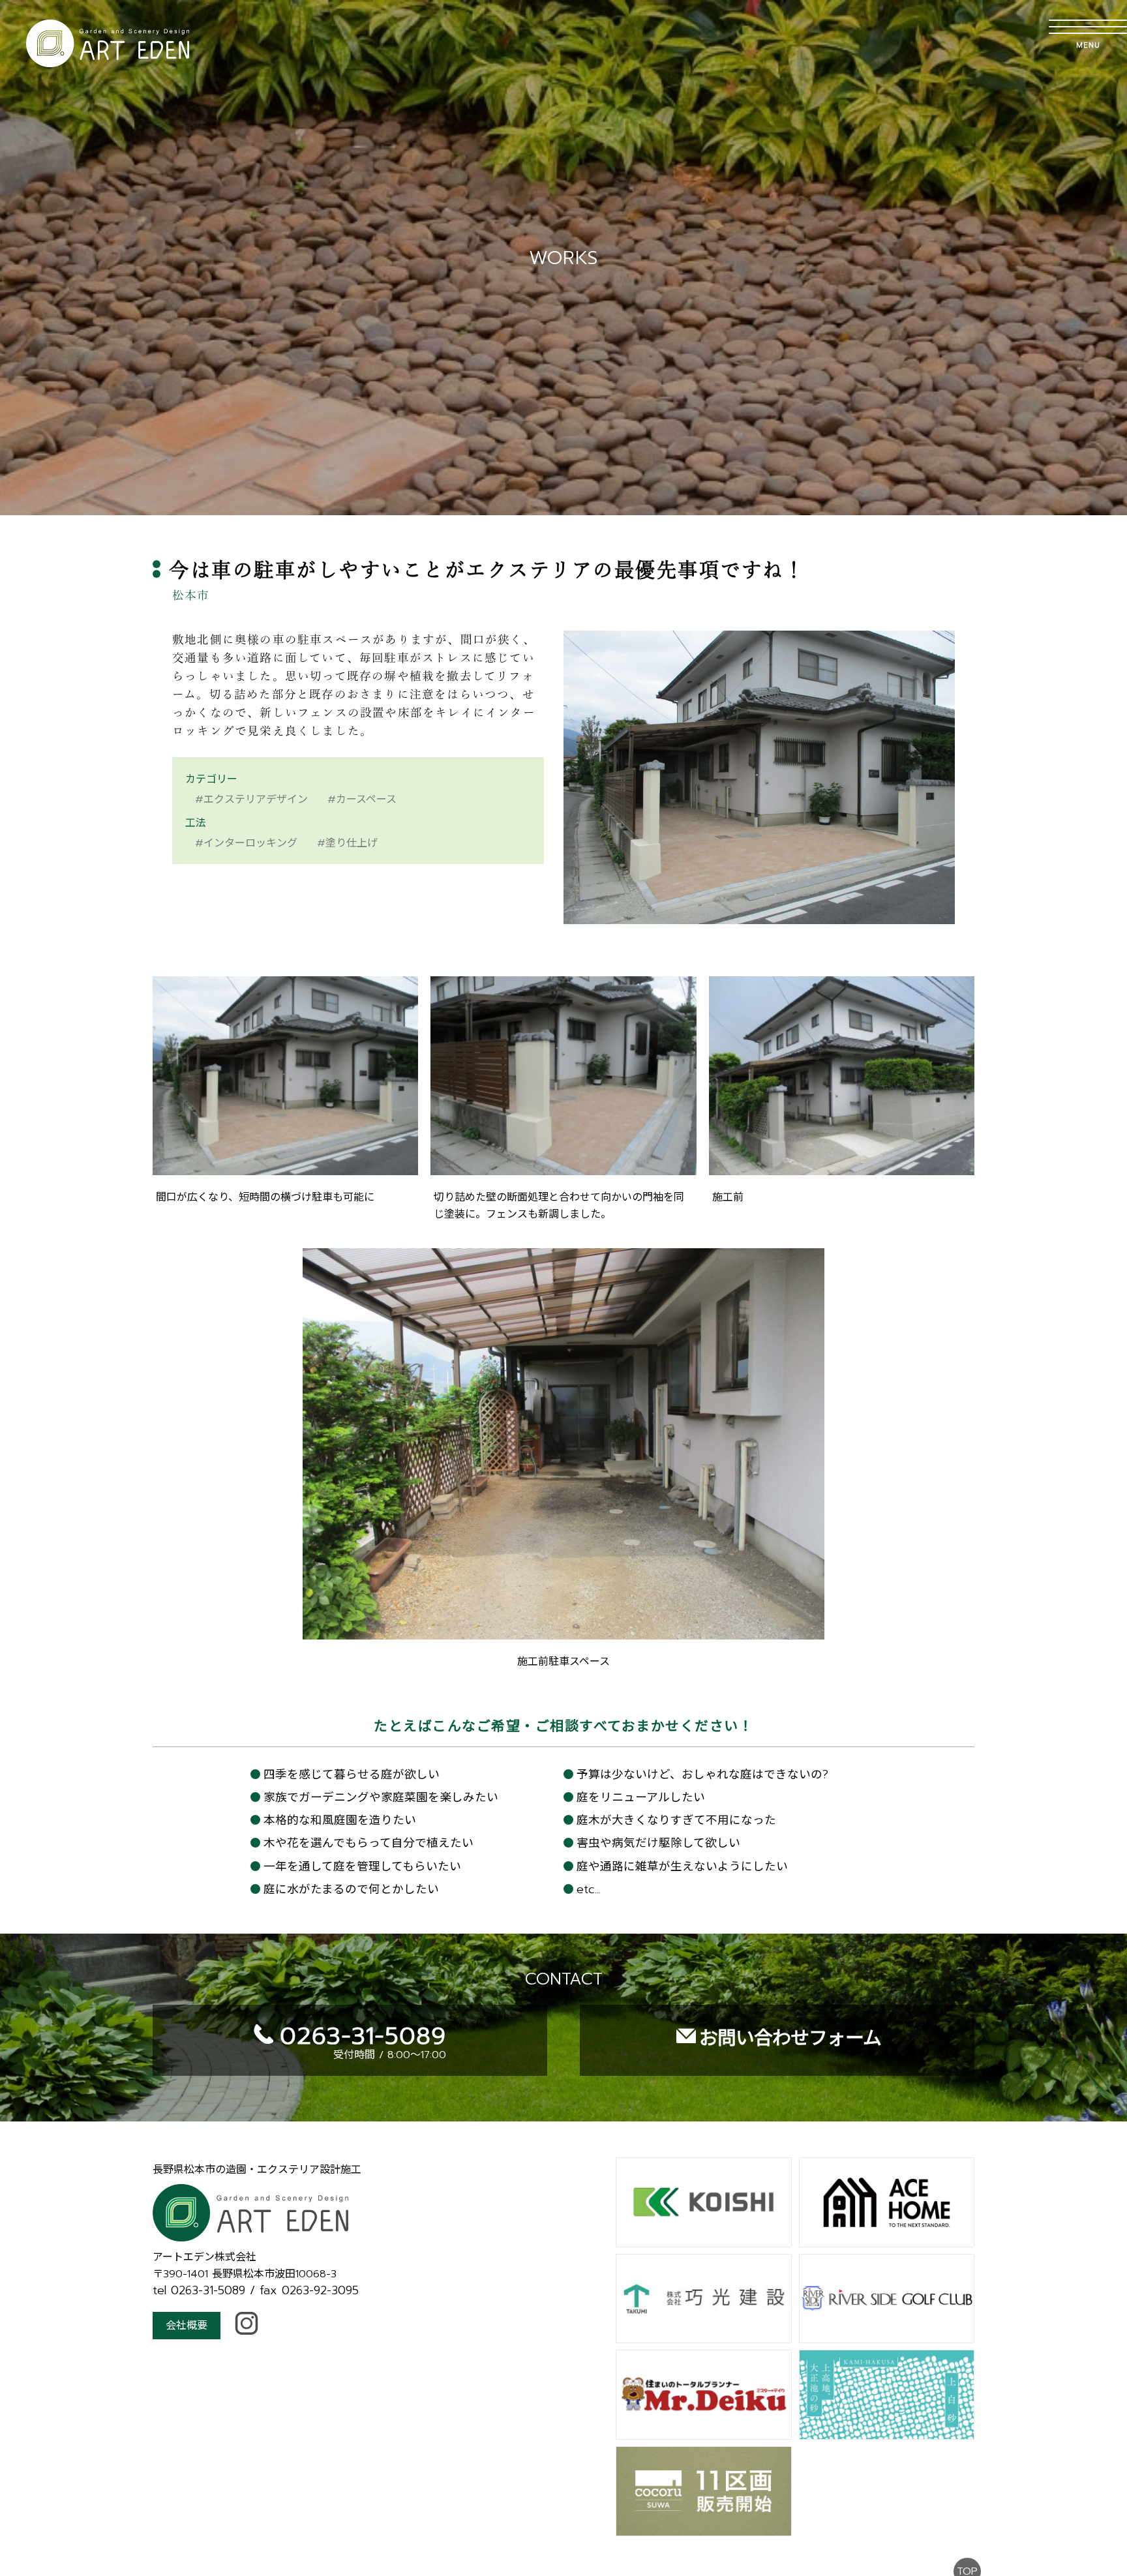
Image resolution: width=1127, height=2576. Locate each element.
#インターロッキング (246, 843)
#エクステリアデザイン (251, 800)
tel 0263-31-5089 (199, 2290)
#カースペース (362, 800)
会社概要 (187, 2326)
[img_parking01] (285, 1167)
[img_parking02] (563, 1167)
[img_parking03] (842, 1167)
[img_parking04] (563, 1632)
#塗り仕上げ (347, 843)
